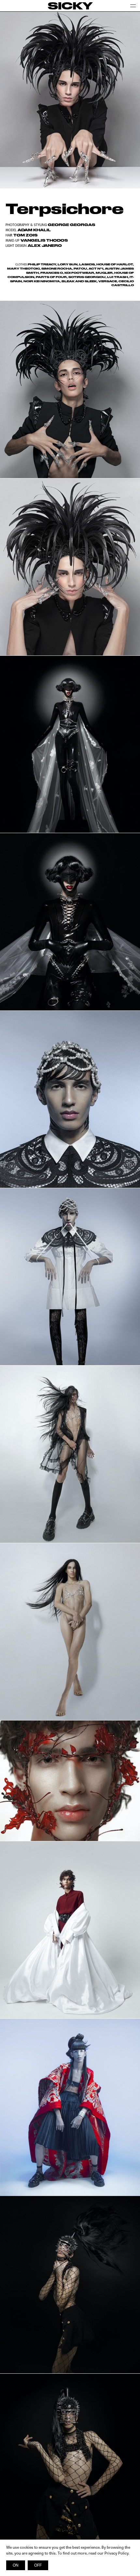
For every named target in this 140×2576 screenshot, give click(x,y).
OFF (38, 2565)
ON (16, 2565)
